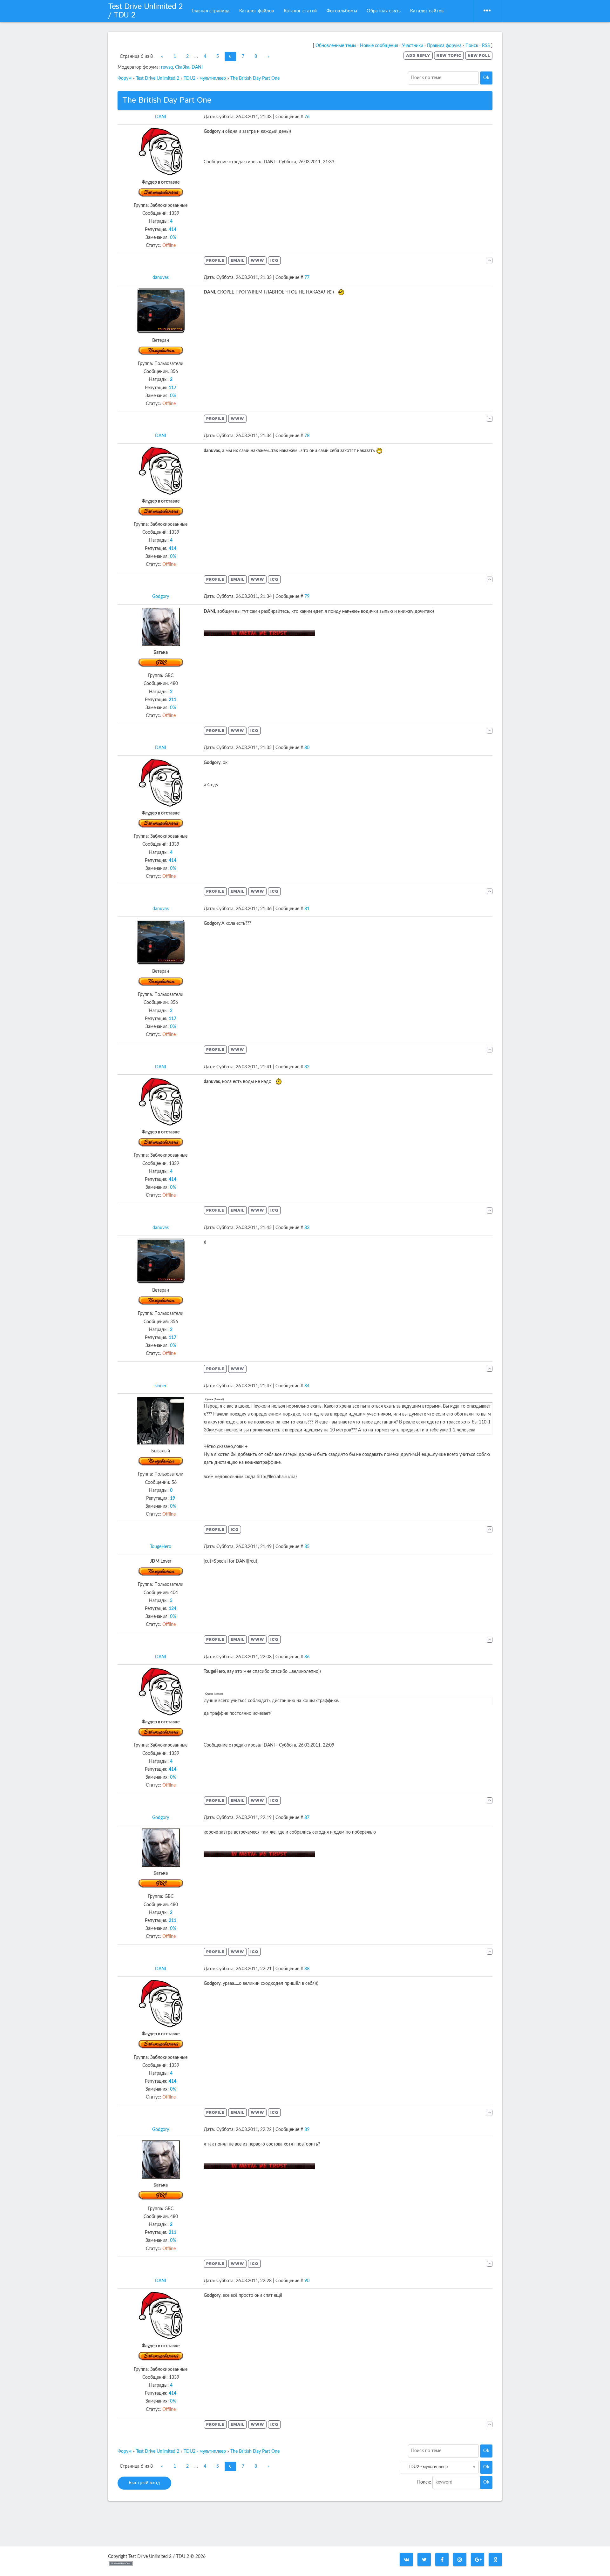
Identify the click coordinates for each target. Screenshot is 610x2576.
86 (307, 1657)
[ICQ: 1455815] (254, 731)
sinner (161, 1386)
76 (307, 117)
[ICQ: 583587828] (274, 1640)
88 (307, 1969)
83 (307, 1228)
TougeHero (161, 1547)
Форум (125, 78)
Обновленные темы (336, 46)
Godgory (161, 597)
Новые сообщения (379, 46)
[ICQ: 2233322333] (235, 1530)
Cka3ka (182, 67)
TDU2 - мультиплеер (205, 78)
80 (307, 748)
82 (307, 1067)
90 (307, 2281)
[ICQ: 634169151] (274, 260)
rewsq (167, 67)
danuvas (161, 278)
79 (307, 597)
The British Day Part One (255, 78)
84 (307, 1386)
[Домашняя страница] (257, 260)
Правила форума (444, 46)
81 (307, 909)
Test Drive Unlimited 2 (158, 78)
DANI (197, 67)
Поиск (472, 46)
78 (307, 436)
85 (307, 1547)
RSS (486, 46)
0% (173, 238)
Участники (413, 46)
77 (307, 278)
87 (307, 1818)
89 (307, 2130)
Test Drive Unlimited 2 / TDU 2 (145, 11)
